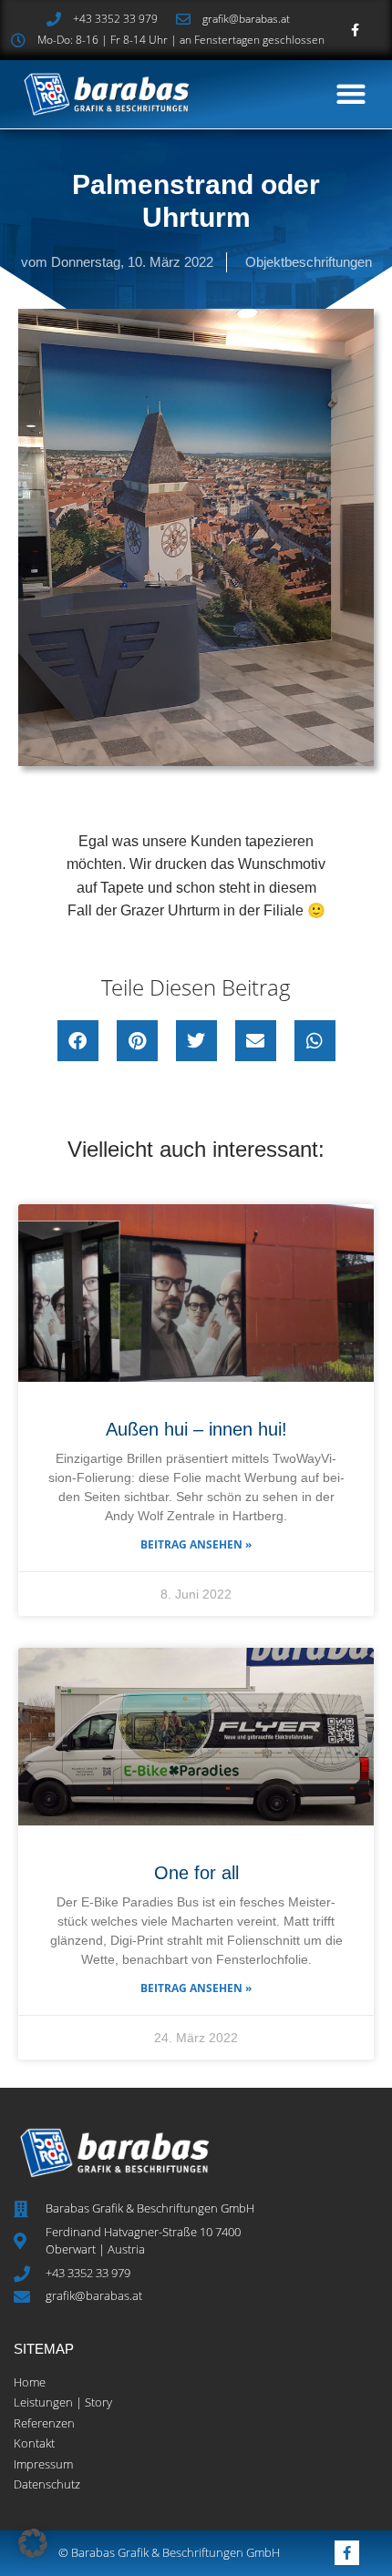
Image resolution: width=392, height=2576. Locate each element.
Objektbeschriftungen (309, 262)
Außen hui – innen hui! (196, 1429)
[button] (351, 94)
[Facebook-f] (355, 30)
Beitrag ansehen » (196, 1544)
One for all (196, 1873)
